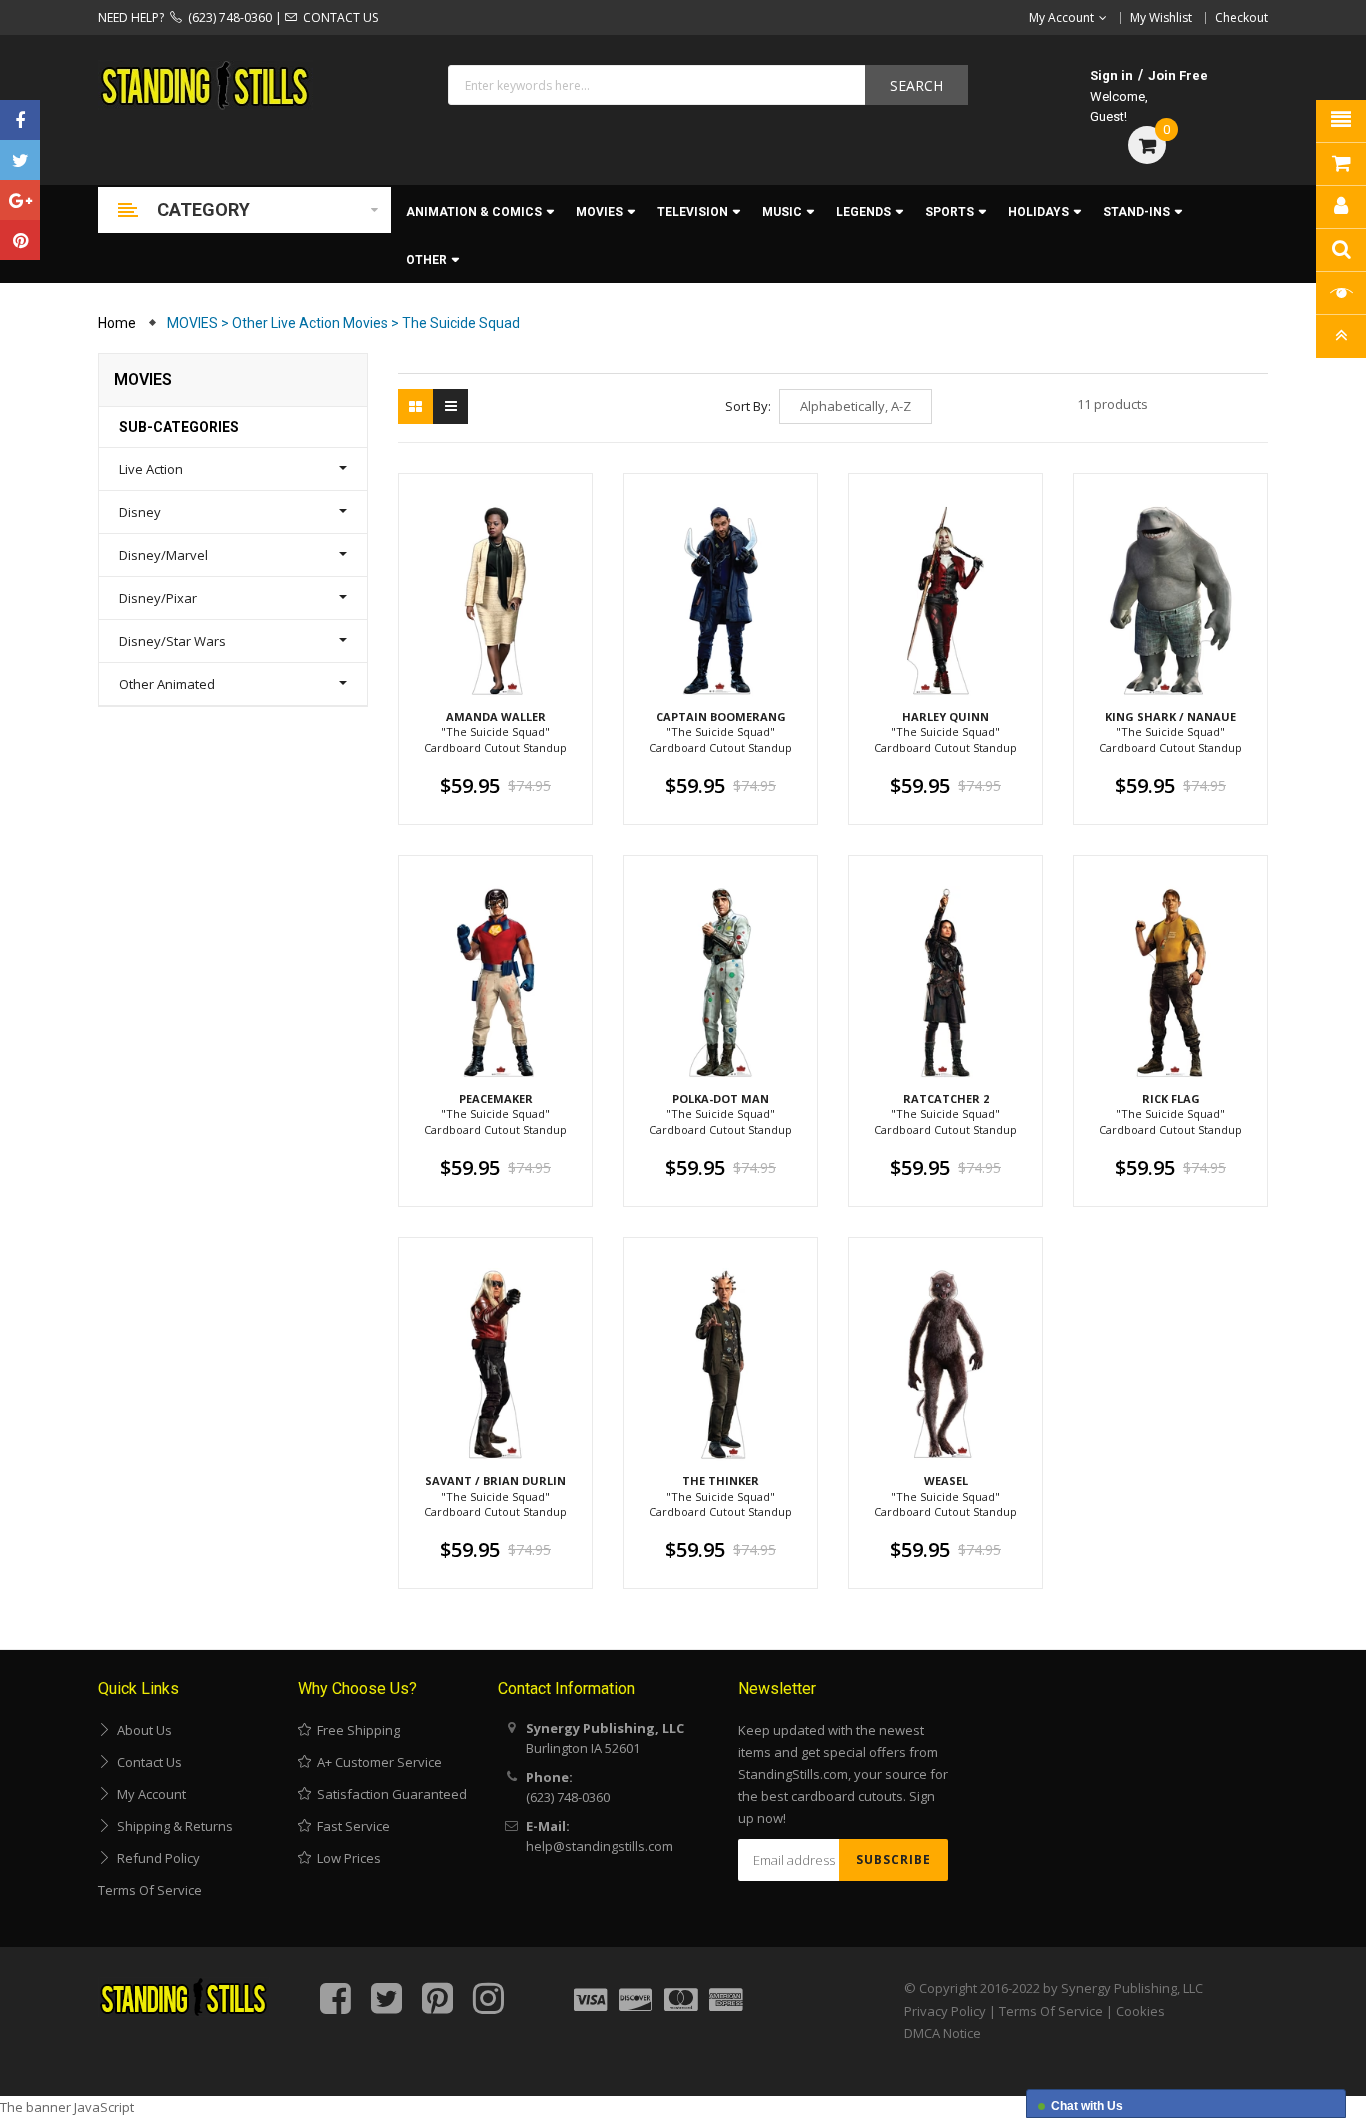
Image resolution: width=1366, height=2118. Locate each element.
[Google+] (20, 200)
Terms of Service (150, 1890)
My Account (148, 1794)
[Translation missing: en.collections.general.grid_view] (415, 406)
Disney (140, 512)
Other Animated (167, 684)
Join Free (1178, 75)
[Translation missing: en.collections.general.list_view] (450, 406)
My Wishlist (1161, 17)
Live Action (151, 469)
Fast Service (350, 1826)
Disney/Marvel (163, 555)
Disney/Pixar (158, 598)
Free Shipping (355, 1730)
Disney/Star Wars (172, 641)
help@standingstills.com (599, 1846)
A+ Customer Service (376, 1762)
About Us (141, 1730)
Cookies (1140, 2011)
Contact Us (146, 1762)
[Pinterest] (20, 240)
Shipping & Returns (172, 1826)
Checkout (1241, 17)
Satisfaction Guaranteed (389, 1794)
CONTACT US (337, 17)
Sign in (1111, 75)
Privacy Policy (945, 2011)
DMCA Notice (942, 2033)
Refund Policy (155, 1858)
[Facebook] (20, 120)
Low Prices (346, 1858)
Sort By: (748, 406)
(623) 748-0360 (227, 17)
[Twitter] (20, 160)
